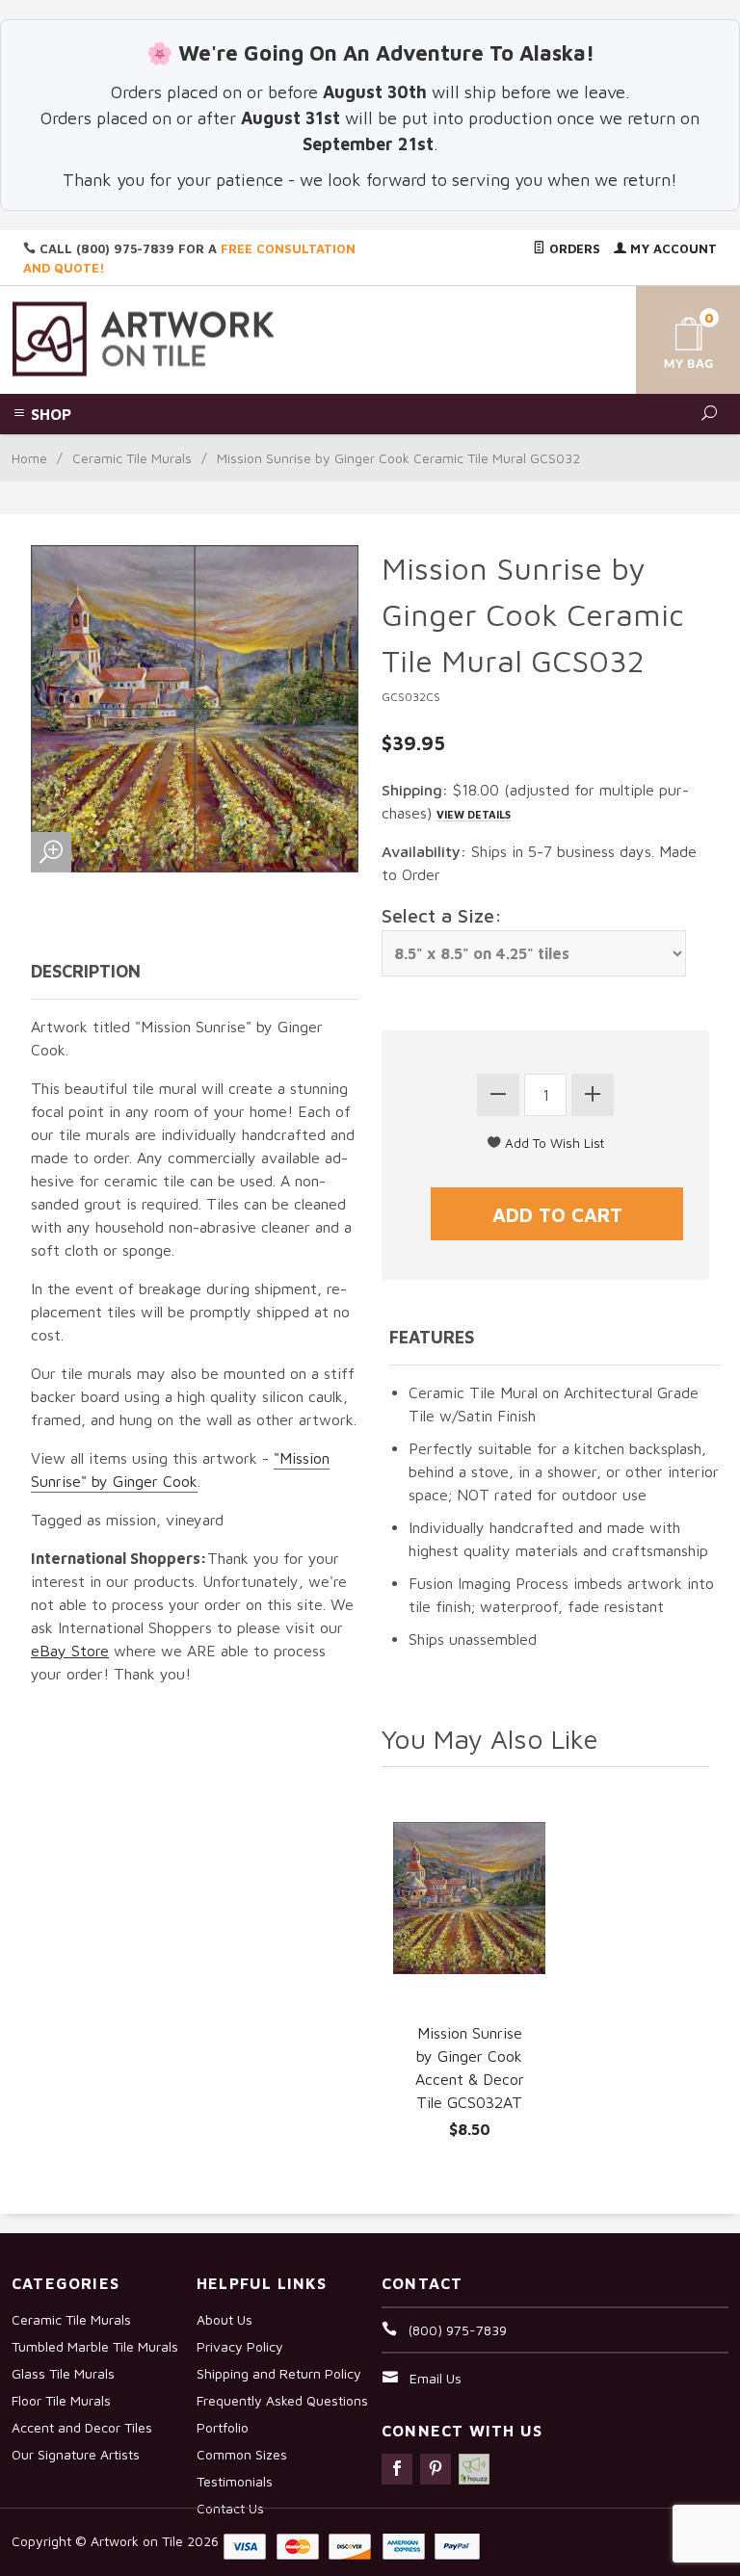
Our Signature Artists (76, 2454)
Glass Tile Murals (63, 2373)
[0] (673, 337)
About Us (225, 2319)
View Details (474, 814)
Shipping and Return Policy (279, 2373)
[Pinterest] (436, 2469)
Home (29, 458)
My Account (672, 248)
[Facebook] (397, 2469)
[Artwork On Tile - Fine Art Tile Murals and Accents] (144, 338)
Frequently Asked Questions (282, 2400)
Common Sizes (242, 2454)
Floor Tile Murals (61, 2400)
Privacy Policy (240, 2346)
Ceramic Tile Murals (132, 458)
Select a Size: (442, 915)
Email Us (436, 2378)
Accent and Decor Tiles (82, 2427)
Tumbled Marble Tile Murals (95, 2346)
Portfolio (223, 2427)
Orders (573, 248)
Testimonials (235, 2481)
